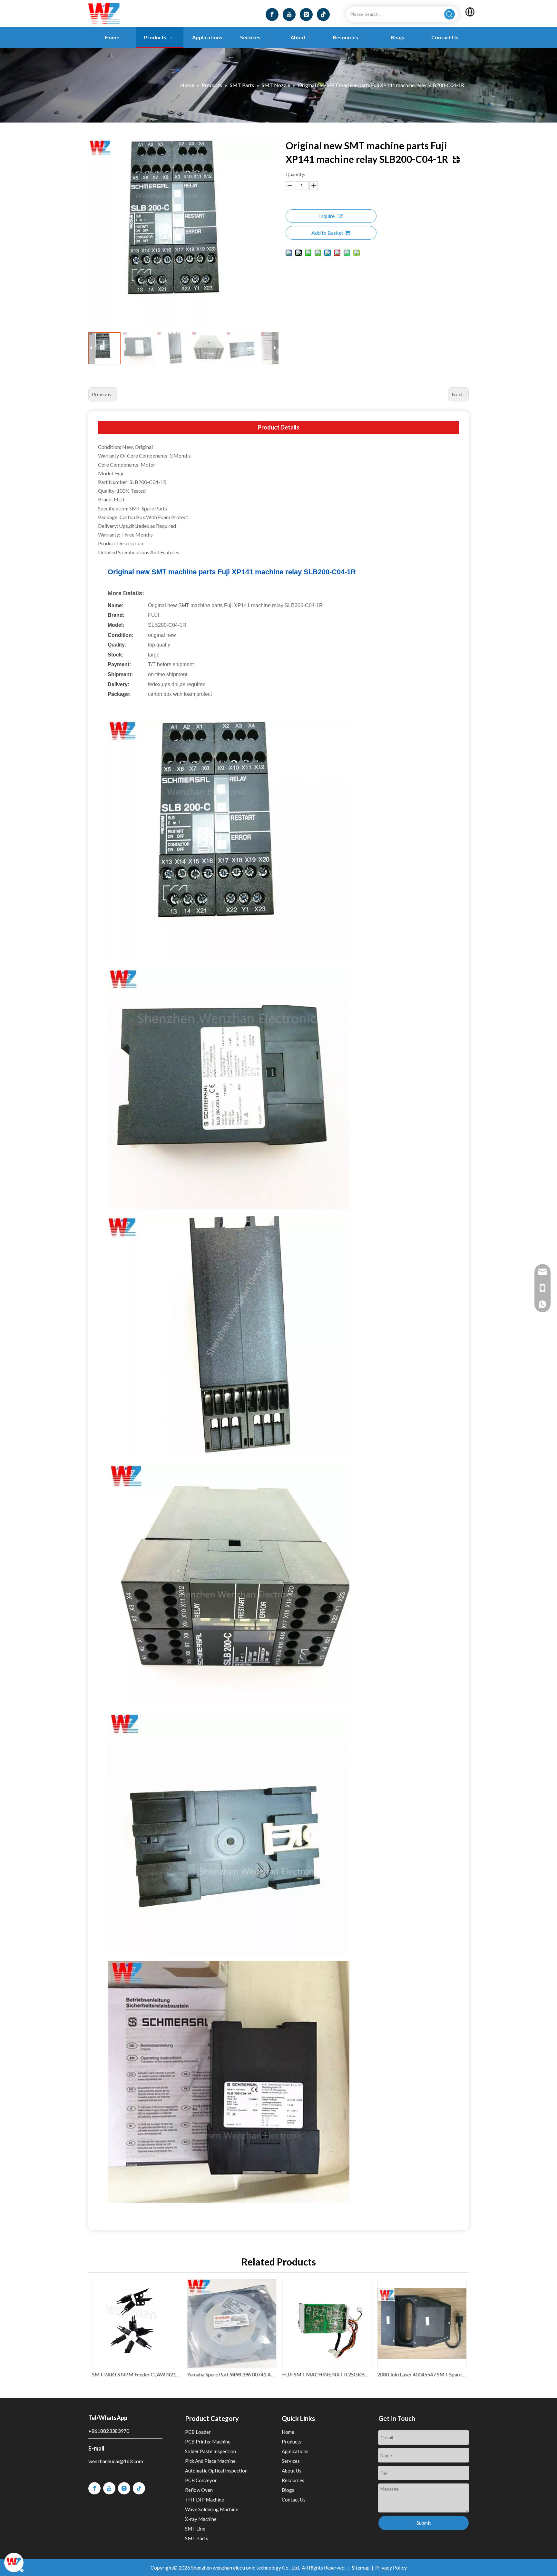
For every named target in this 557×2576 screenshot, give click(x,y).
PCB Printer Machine (208, 2442)
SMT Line (195, 2529)
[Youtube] (289, 15)
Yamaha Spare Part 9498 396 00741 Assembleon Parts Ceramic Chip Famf (136, 2374)
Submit (424, 2523)
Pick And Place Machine (210, 2461)
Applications (295, 2451)
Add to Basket (327, 233)
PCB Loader (198, 2432)
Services (291, 2461)
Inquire (327, 216)
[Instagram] (306, 15)
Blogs (288, 2490)
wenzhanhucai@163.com (116, 2461)
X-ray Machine (201, 2519)
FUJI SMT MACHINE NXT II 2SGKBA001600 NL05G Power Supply (231, 2374)
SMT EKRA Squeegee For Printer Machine (421, 2374)
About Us (292, 2471)
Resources (293, 2480)
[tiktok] (323, 15)
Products (292, 2442)
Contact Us (294, 2500)
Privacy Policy (391, 2567)
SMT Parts (197, 2538)
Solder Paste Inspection (210, 2451)
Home (288, 2432)
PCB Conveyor (201, 2480)
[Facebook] (272, 15)
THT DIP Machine (205, 2500)
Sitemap (361, 2567)
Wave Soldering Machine (212, 2509)
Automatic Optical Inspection (216, 2471)
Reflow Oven (199, 2490)
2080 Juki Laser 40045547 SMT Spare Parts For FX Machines (326, 2374)
